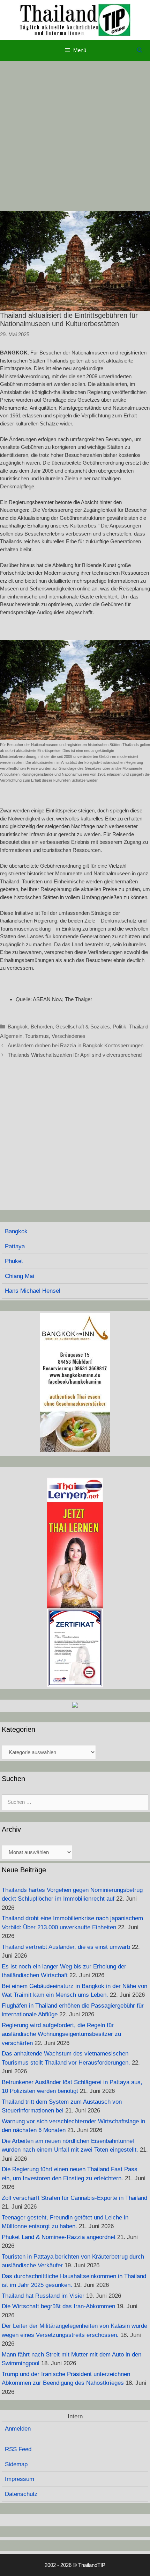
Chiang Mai (20, 1276)
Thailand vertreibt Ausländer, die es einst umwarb (66, 1947)
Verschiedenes (69, 1036)
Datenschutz (21, 2494)
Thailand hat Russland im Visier (43, 2296)
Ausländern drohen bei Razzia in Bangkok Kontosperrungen (76, 1045)
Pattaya (15, 1246)
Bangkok (18, 1027)
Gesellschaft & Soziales (83, 1027)
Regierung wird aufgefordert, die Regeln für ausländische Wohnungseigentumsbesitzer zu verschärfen (61, 2034)
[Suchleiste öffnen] (140, 50)
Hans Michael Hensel (33, 1291)
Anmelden (18, 2429)
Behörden (42, 1027)
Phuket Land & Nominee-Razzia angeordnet (59, 2237)
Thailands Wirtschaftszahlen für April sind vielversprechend (75, 1055)
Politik (119, 1027)
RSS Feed (18, 2449)
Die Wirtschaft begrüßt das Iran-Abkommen (58, 2306)
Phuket (14, 1261)
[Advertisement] (75, 136)
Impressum (20, 2479)
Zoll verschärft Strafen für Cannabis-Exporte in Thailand (74, 2198)
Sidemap (16, 2464)
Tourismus (37, 1036)
